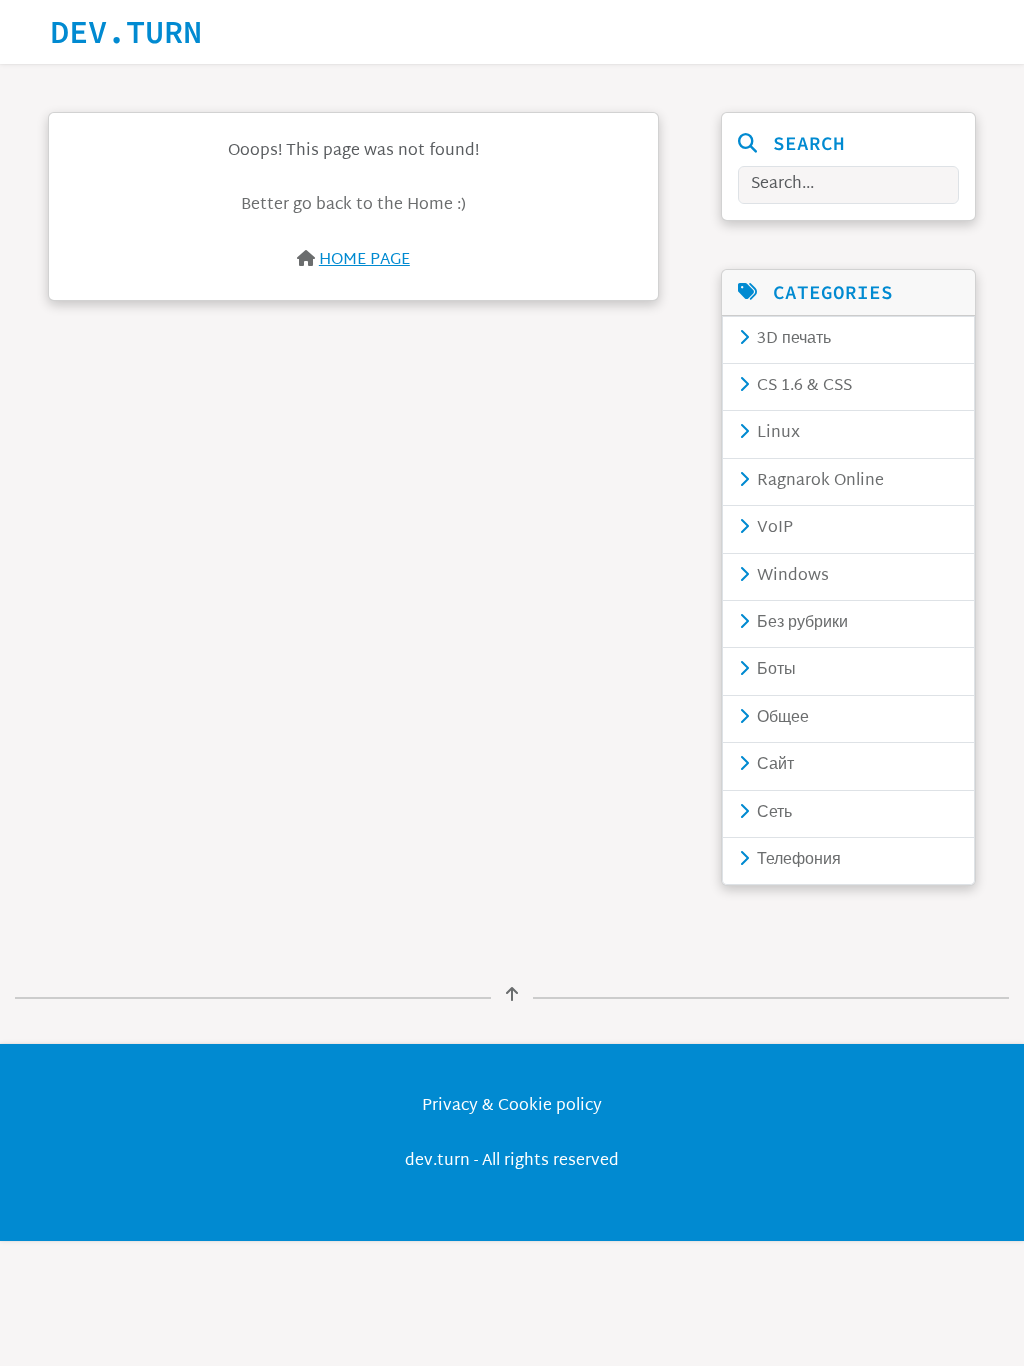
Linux (776, 433)
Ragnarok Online (818, 481)
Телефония (797, 860)
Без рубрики (800, 623)
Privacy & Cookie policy (512, 1106)
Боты (774, 670)
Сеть (772, 813)
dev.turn (126, 32)
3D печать (792, 339)
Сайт (773, 765)
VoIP (773, 528)
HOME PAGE (364, 260)
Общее (781, 718)
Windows (791, 576)
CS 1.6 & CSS (802, 386)
